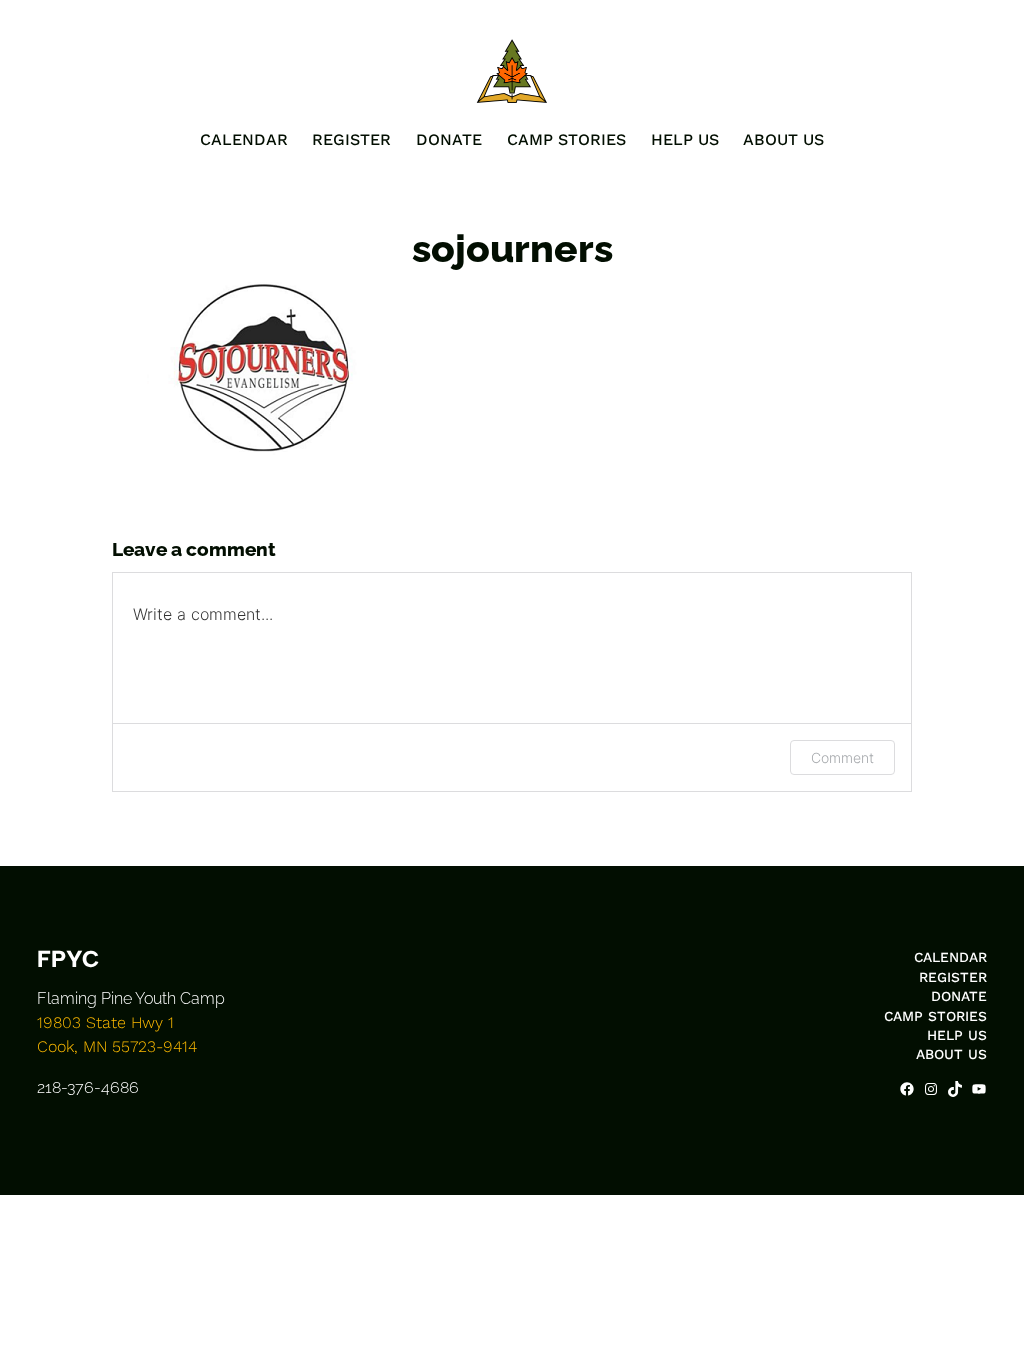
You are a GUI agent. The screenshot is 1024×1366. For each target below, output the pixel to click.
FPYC (68, 959)
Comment (842, 757)
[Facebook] (907, 1089)
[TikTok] (955, 1089)
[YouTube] (979, 1089)
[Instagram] (931, 1089)
